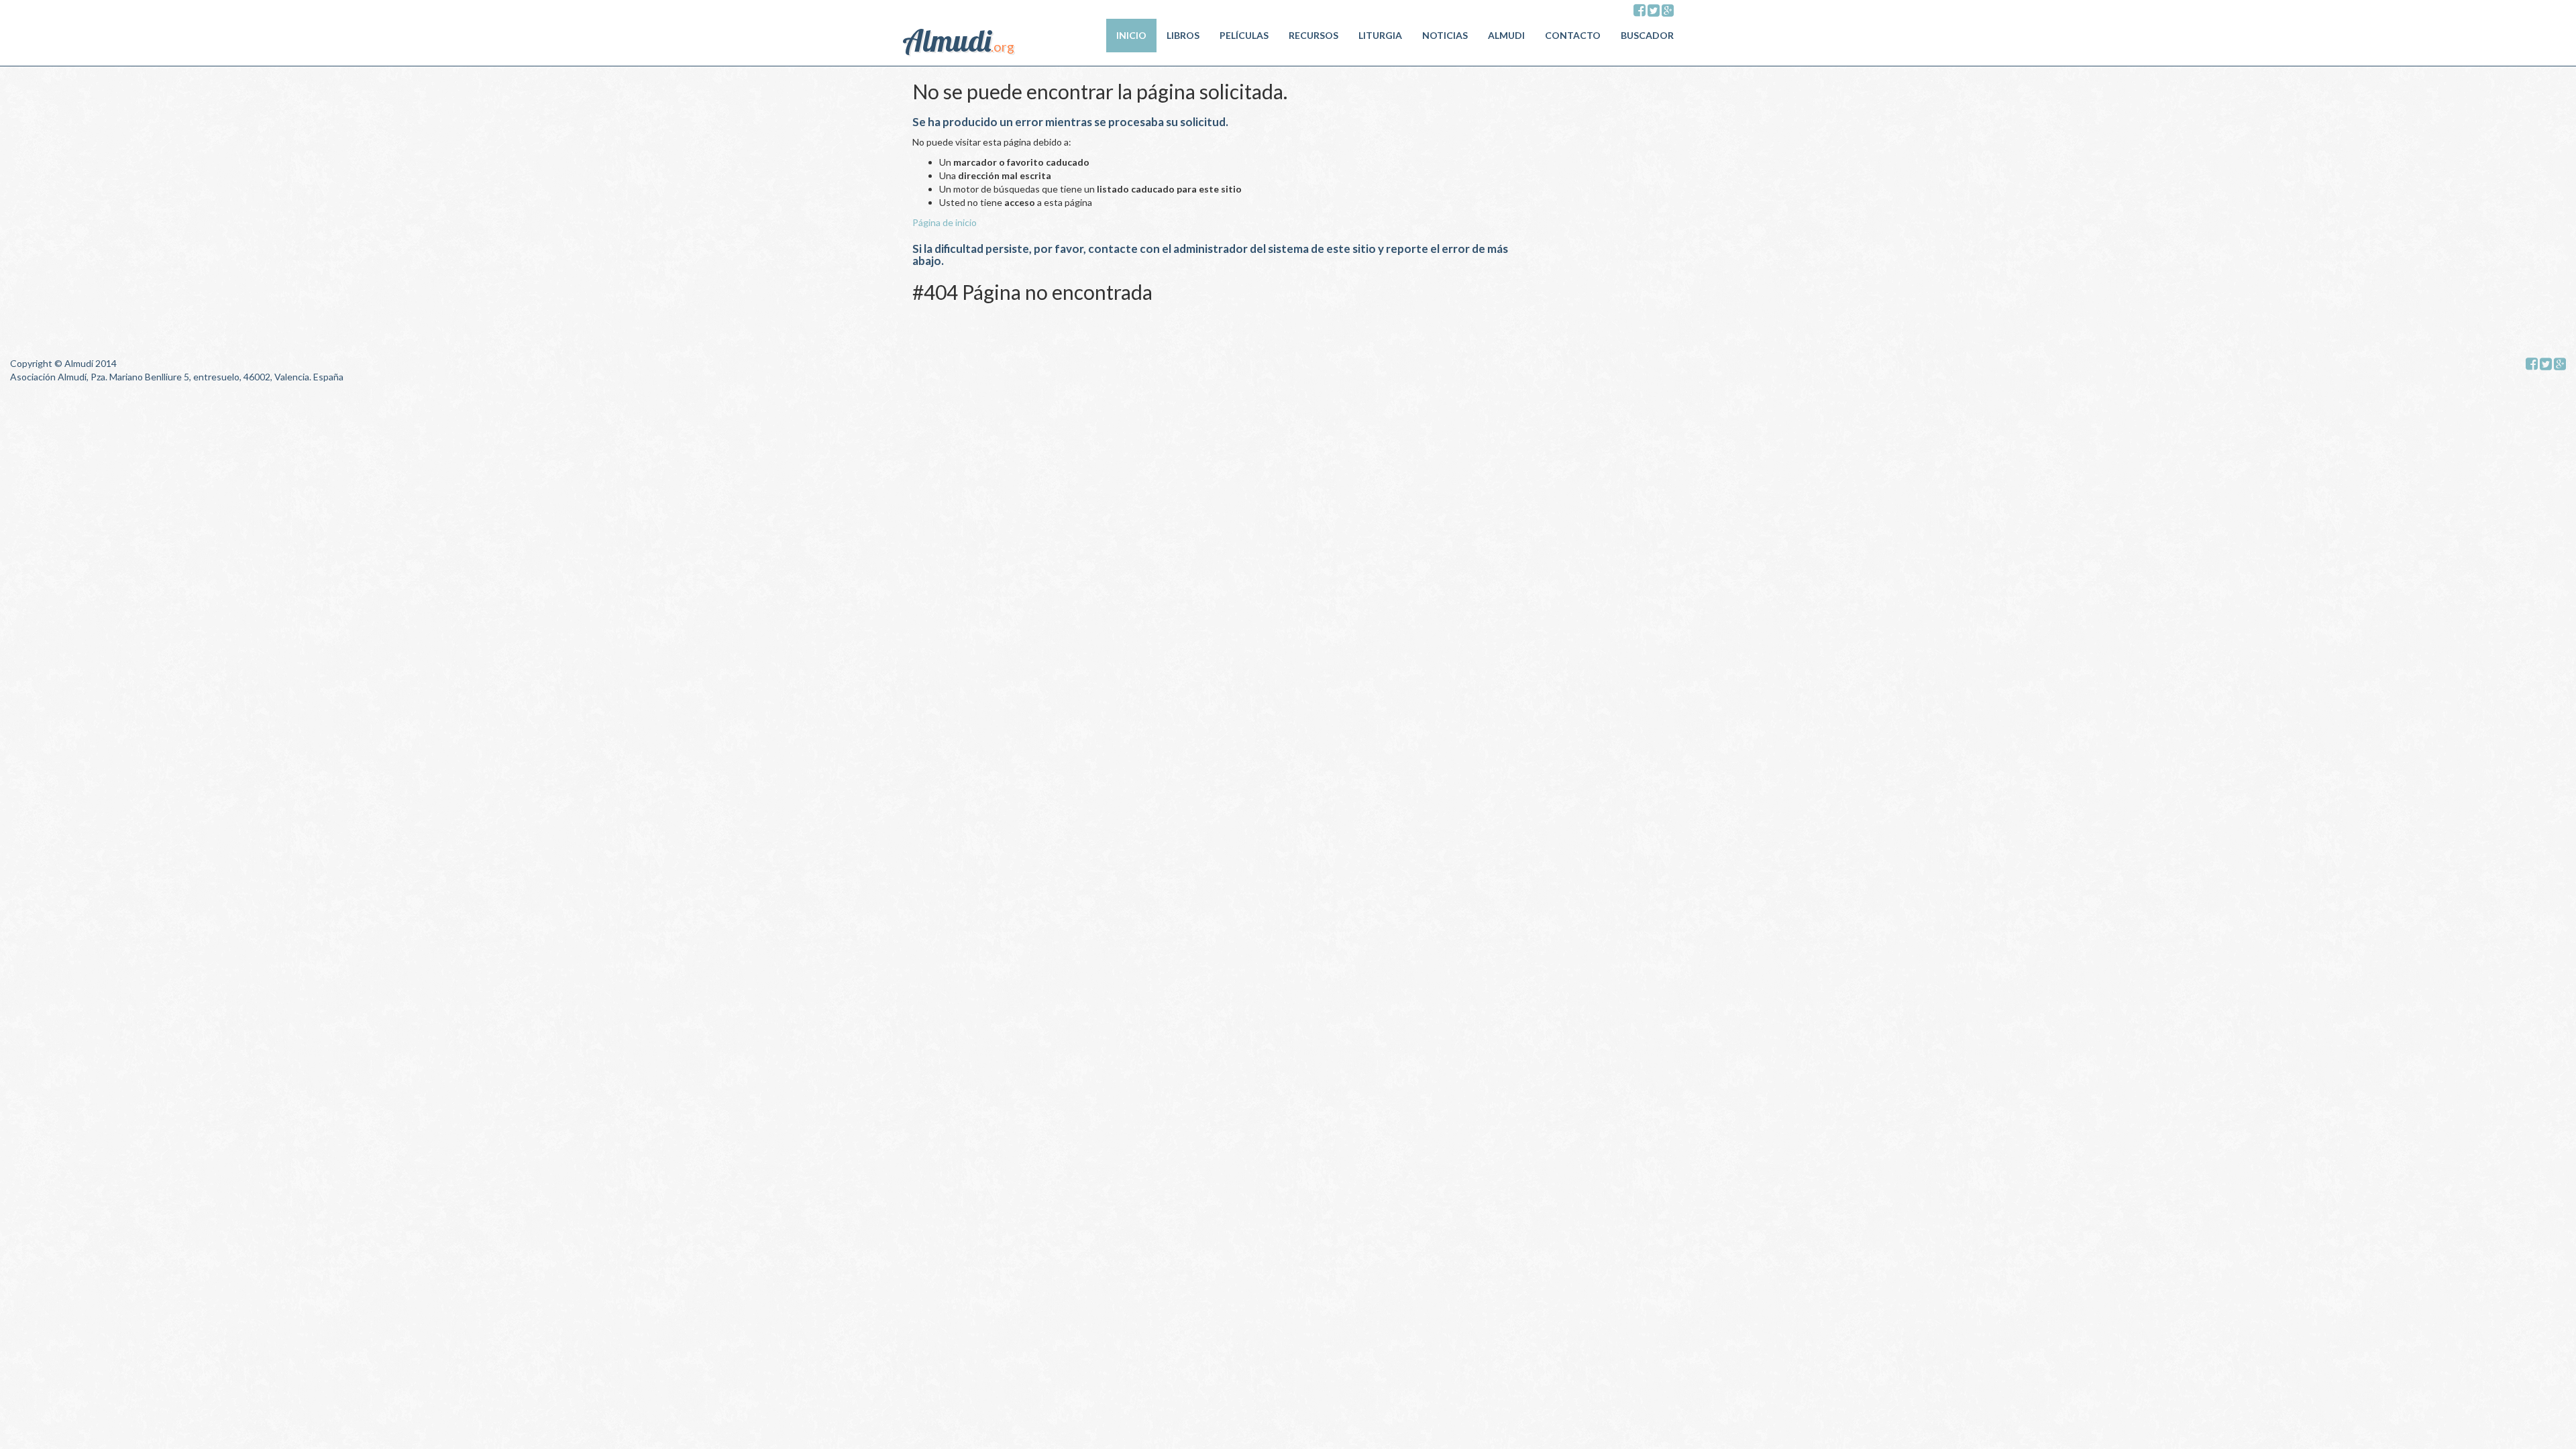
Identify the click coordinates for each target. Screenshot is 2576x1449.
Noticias (1445, 35)
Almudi (1506, 35)
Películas (1244, 35)
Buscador (1647, 35)
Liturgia (1380, 35)
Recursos (1313, 35)
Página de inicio (945, 222)
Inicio (1131, 35)
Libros (1183, 35)
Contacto (1573, 35)
